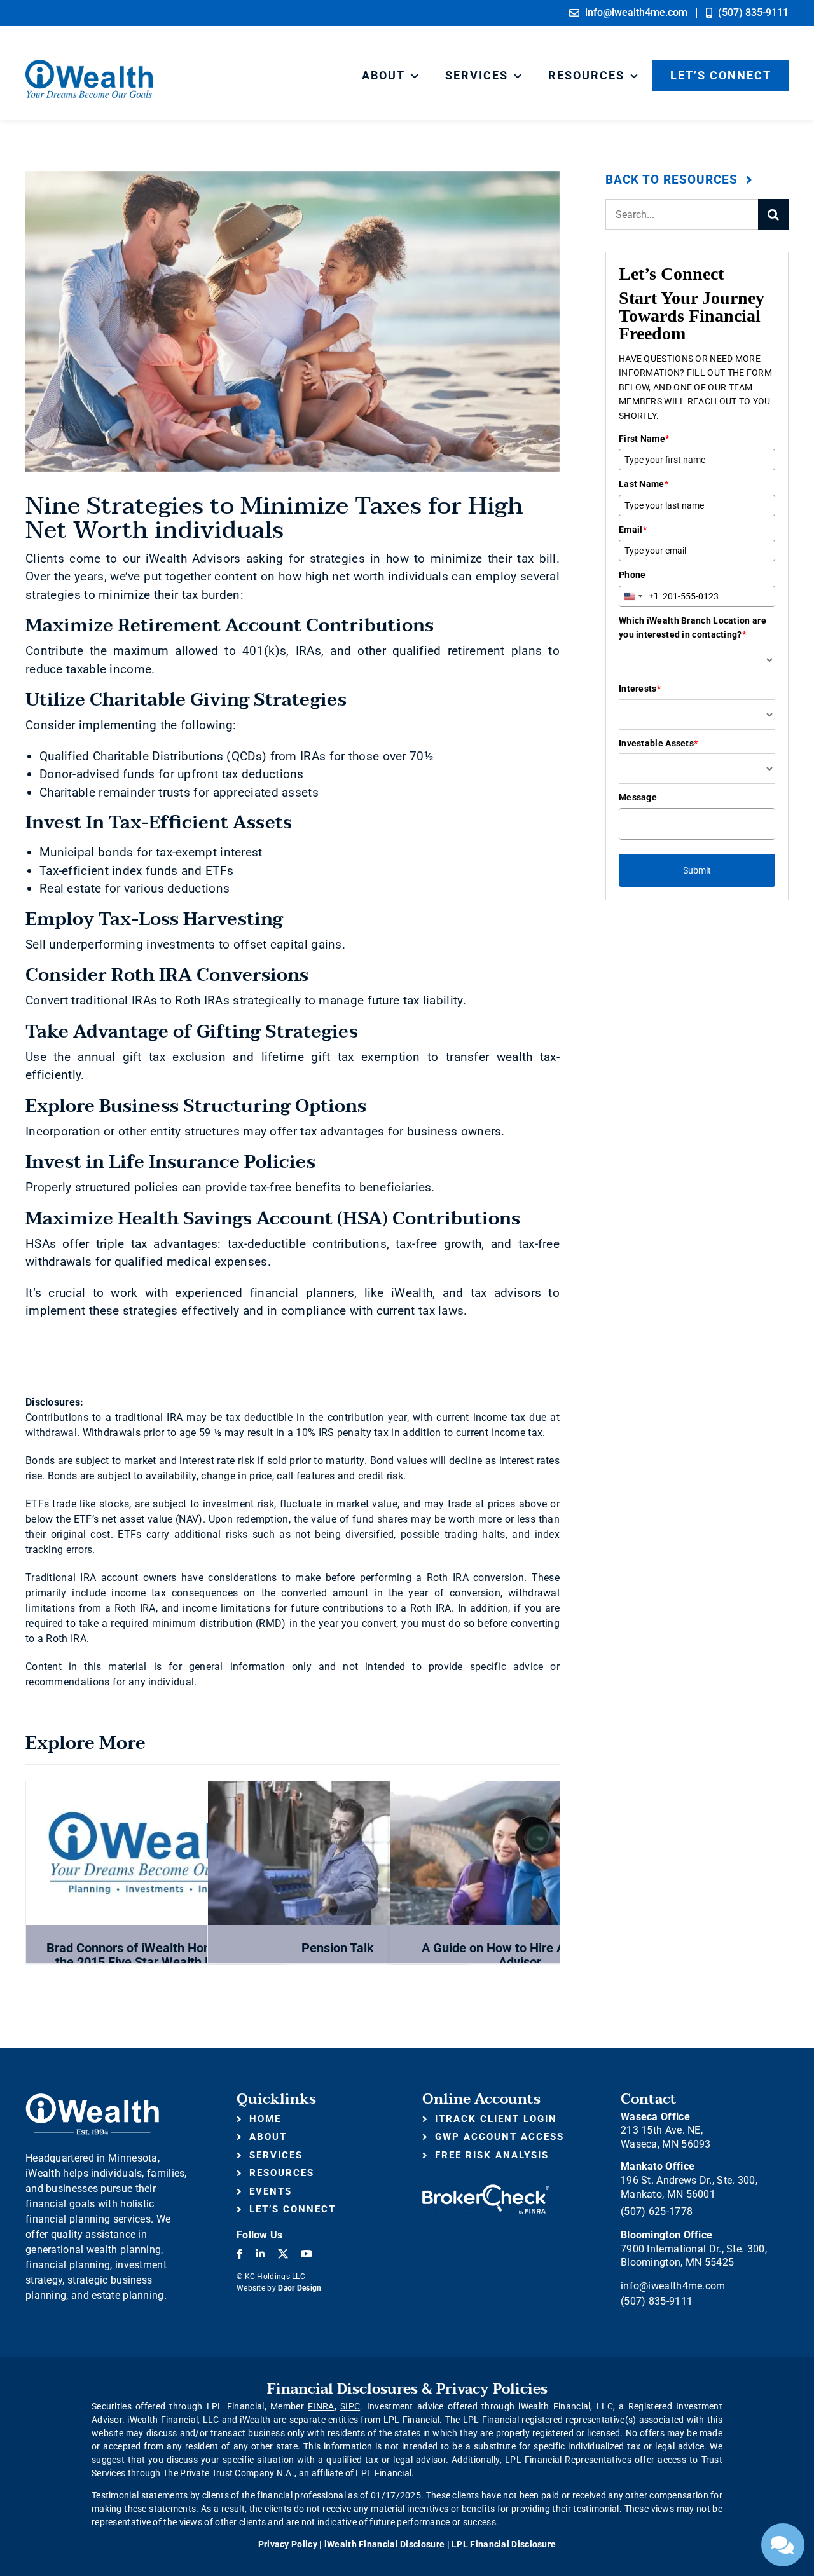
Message (638, 797)
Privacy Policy (288, 2544)
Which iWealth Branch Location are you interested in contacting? (693, 627)
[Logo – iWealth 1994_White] (92, 2098)
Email (633, 530)
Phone (632, 575)
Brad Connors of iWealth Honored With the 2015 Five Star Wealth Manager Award (156, 1962)
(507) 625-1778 (657, 2211)
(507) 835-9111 (657, 2301)
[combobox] (639, 596)
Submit (697, 870)
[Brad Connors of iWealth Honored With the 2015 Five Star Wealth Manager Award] (156, 1853)
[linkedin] (260, 2254)
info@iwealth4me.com (673, 2286)
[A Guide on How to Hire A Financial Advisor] (520, 1853)
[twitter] (283, 2254)
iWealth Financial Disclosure (384, 2544)
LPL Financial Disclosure (504, 2544)
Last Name (644, 484)
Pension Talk (338, 1948)
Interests (640, 689)
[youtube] (307, 2254)
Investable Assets (658, 743)
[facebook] (240, 2254)
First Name (644, 439)
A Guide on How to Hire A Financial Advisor (520, 1955)
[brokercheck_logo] (486, 2190)
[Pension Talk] (338, 1853)
